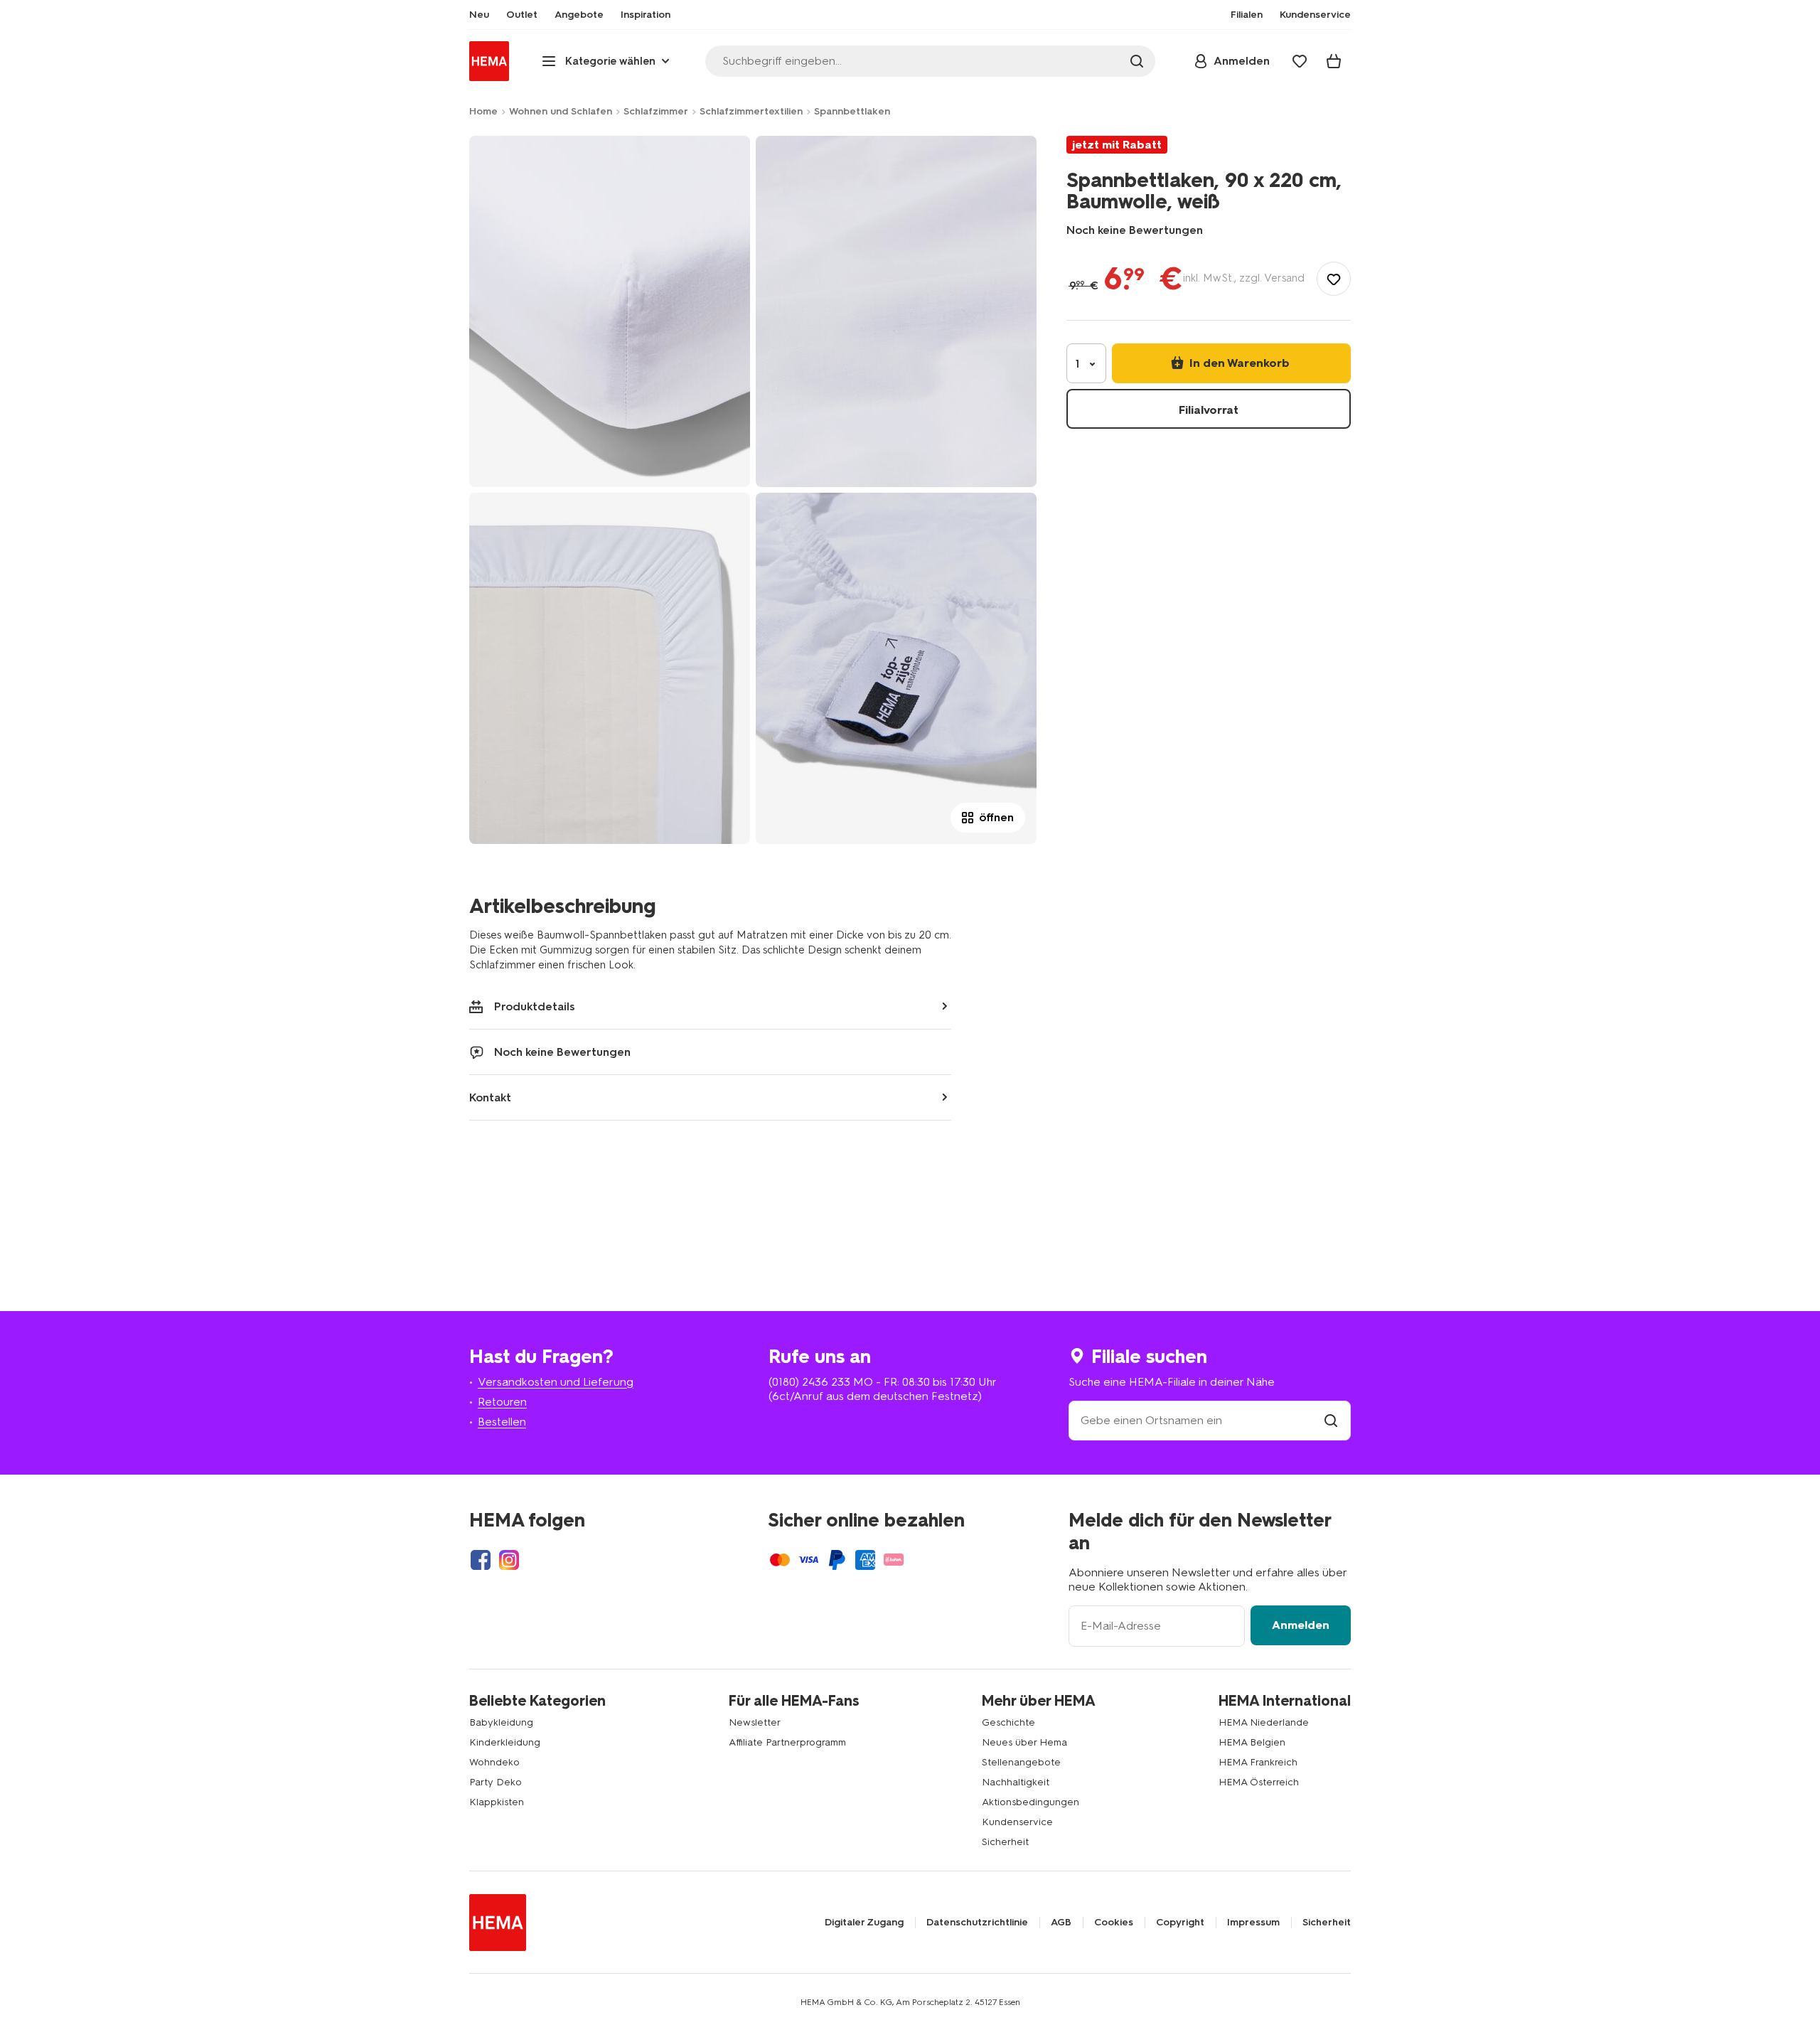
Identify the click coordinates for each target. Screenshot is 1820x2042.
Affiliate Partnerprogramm (787, 1742)
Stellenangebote (1021, 1762)
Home (483, 111)
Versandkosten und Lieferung (556, 1382)
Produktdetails (535, 1006)
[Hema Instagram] (509, 1560)
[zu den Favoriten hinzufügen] (1334, 279)
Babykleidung (501, 1722)
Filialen (1247, 15)
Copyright (1180, 1923)
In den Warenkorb (1238, 363)
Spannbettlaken (852, 111)
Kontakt (490, 1097)
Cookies (1114, 1923)
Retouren (502, 1402)
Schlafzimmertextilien (751, 111)
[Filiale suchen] (1331, 1420)
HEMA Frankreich (1258, 1762)
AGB (1061, 1923)
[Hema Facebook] (481, 1560)
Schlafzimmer (656, 111)
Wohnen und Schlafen (561, 111)
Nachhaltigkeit (1016, 1782)
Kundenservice (1017, 1822)
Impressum (1253, 1923)
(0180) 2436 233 (809, 1382)
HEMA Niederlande (1264, 1722)
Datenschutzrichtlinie (977, 1923)
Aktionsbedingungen (1031, 1802)
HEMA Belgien (1252, 1742)
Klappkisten (497, 1802)
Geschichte (1008, 1722)
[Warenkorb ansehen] (1334, 61)
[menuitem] (479, 15)
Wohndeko (494, 1762)
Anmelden (1301, 1625)
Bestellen (502, 1422)
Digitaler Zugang (864, 1923)
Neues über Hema (1024, 1742)
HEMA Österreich (1259, 1782)
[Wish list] (1300, 61)
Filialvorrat (1209, 410)
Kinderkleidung (505, 1742)
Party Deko (496, 1782)
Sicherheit (1005, 1842)
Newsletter (755, 1722)
